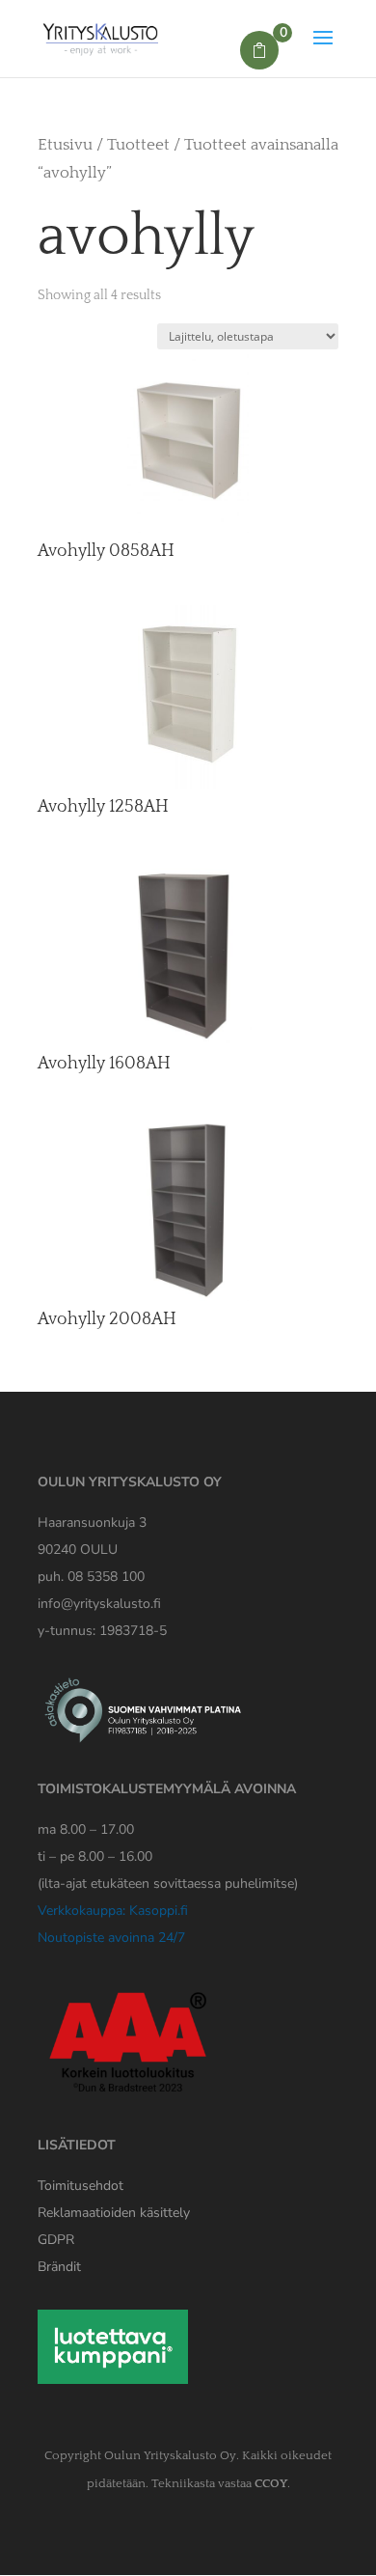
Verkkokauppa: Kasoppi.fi (113, 1911)
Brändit (59, 2267)
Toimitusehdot (81, 2186)
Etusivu (65, 145)
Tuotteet (138, 145)
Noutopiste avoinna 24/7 (111, 1938)
